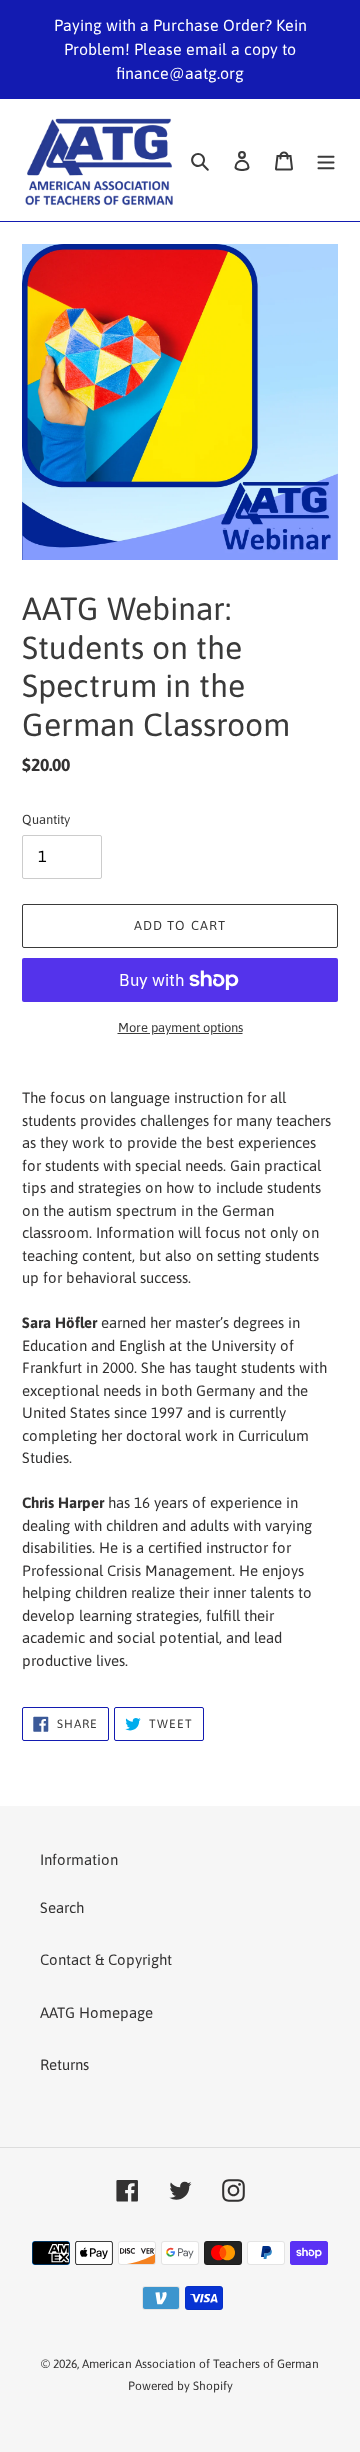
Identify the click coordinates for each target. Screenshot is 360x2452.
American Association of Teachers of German (200, 2364)
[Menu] (326, 160)
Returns (64, 2064)
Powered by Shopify (180, 2386)
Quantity (46, 819)
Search (62, 1907)
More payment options (180, 1027)
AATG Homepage (96, 2012)
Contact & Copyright (106, 1959)
